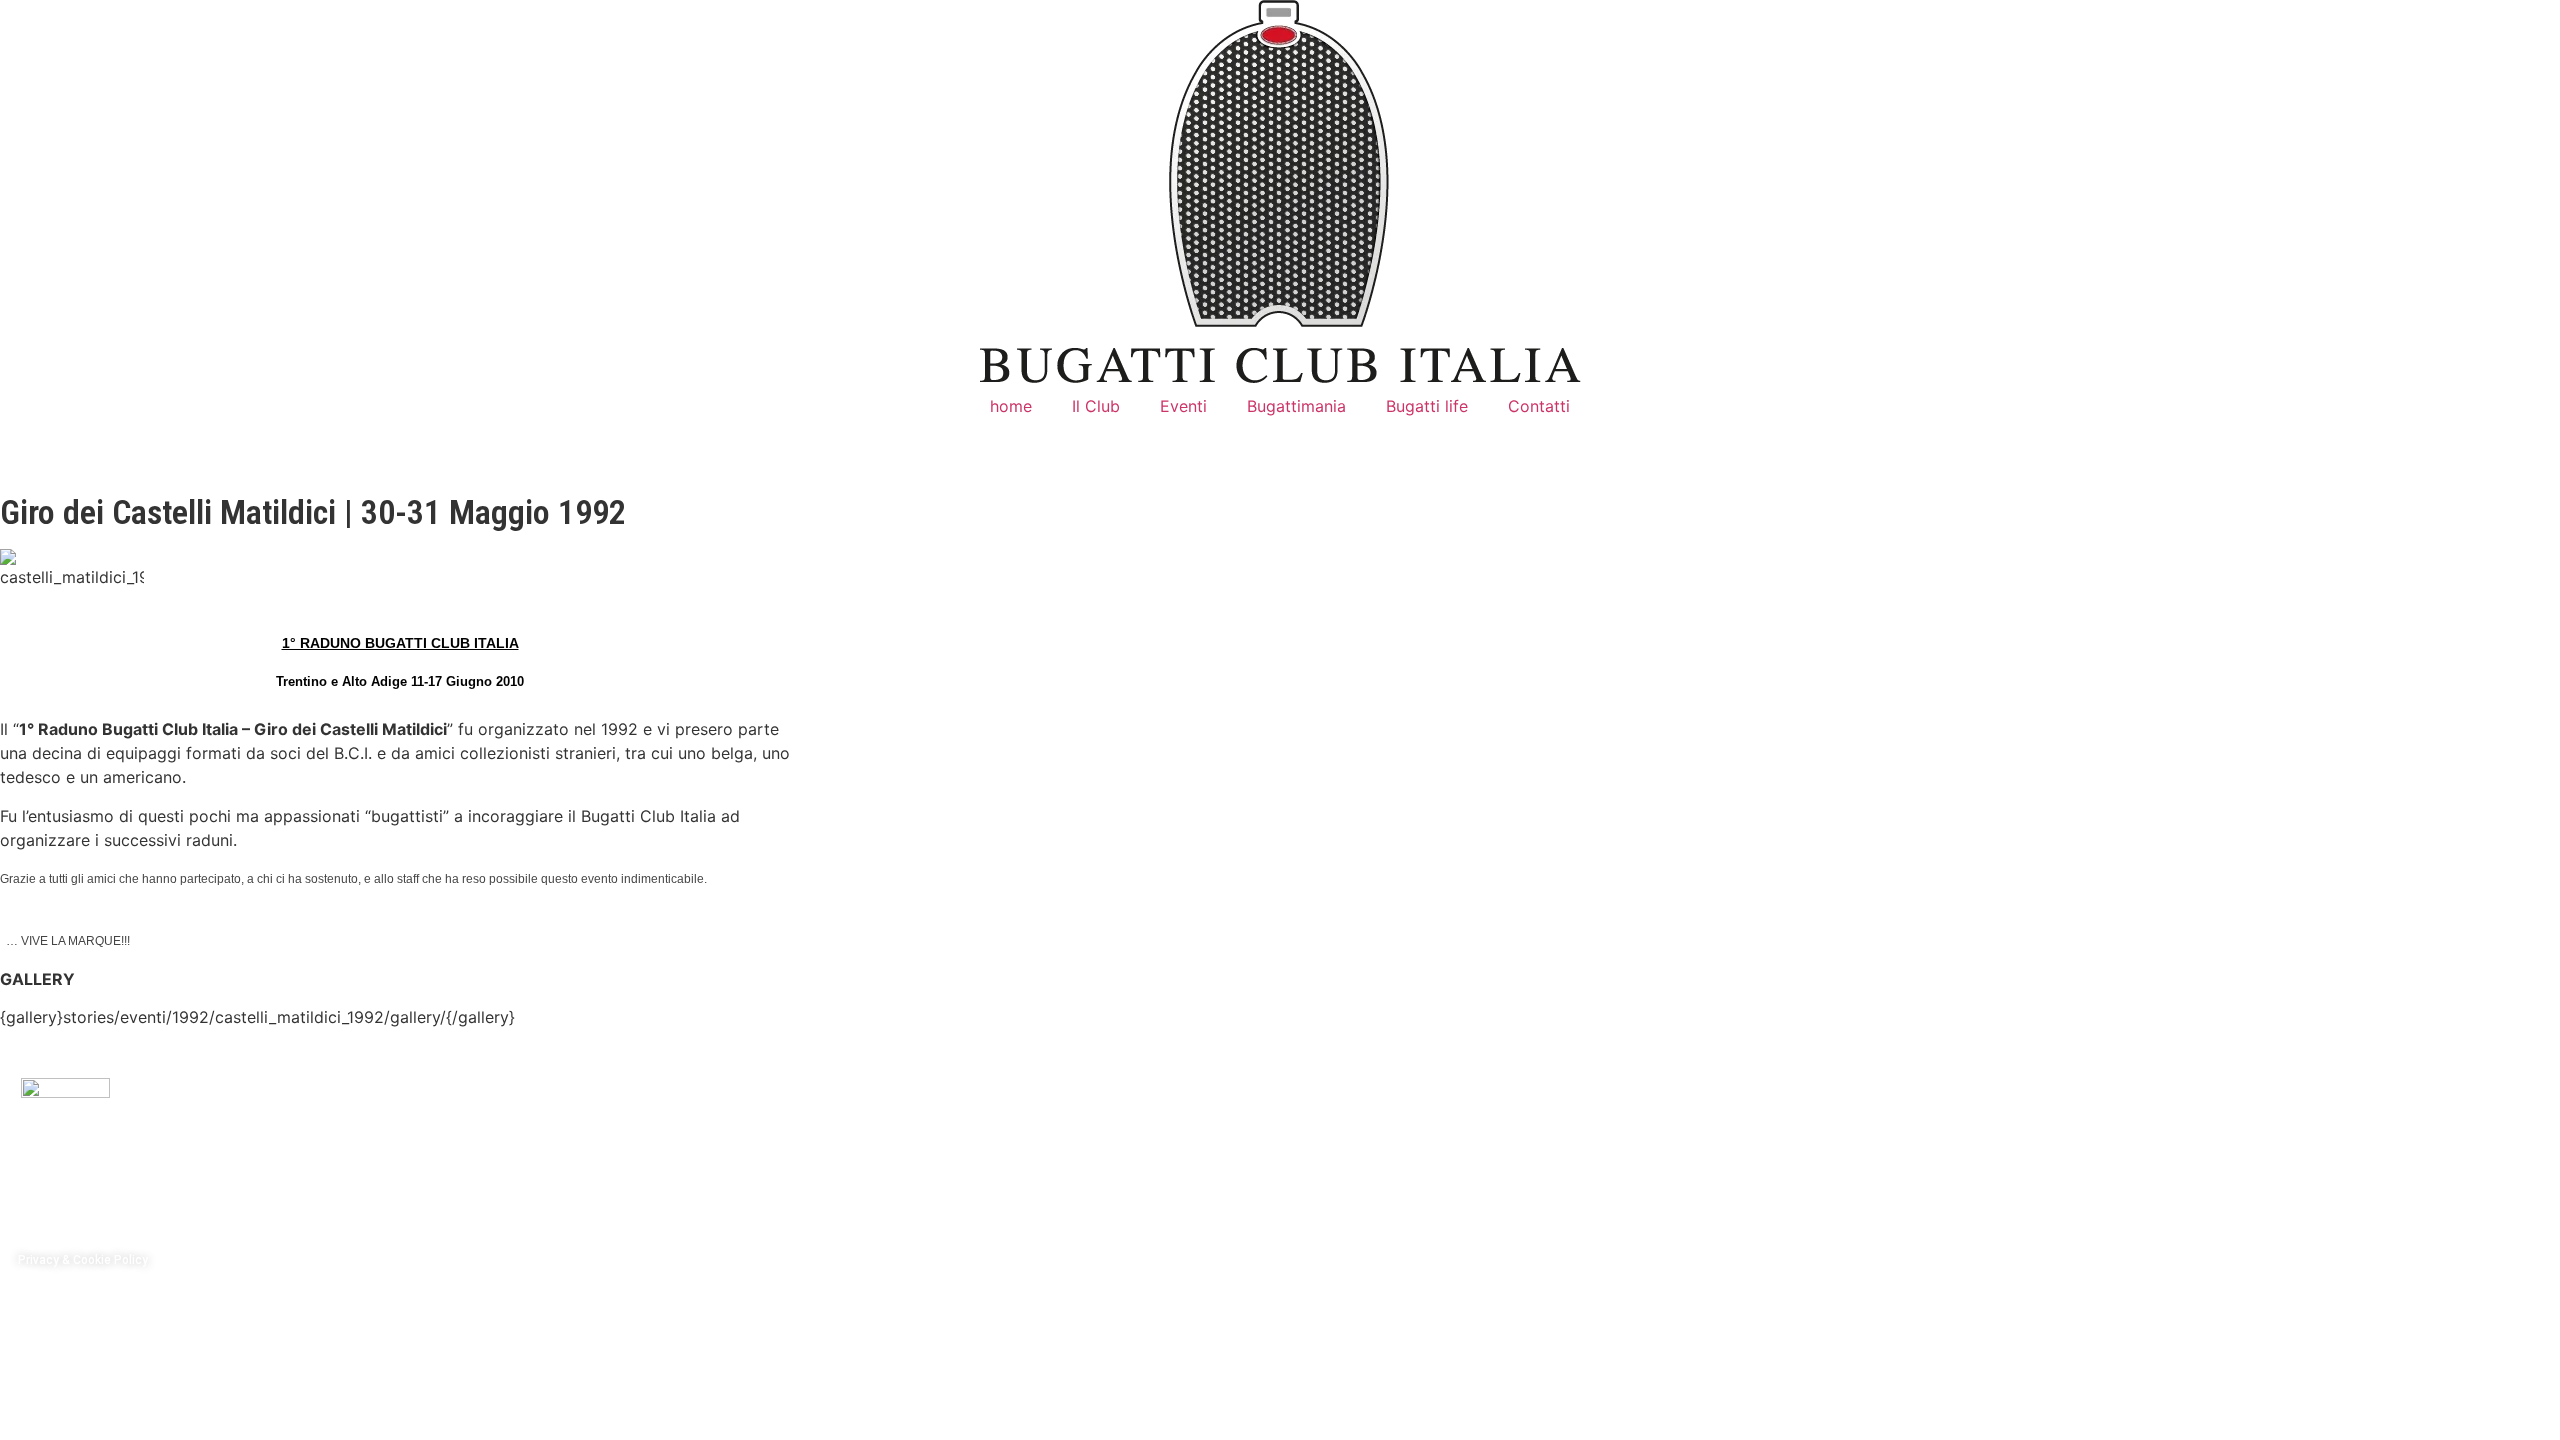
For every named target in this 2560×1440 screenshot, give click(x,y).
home (1011, 406)
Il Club (1096, 406)
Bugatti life (1427, 406)
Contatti (1539, 406)
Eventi (1183, 406)
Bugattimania (1296, 406)
